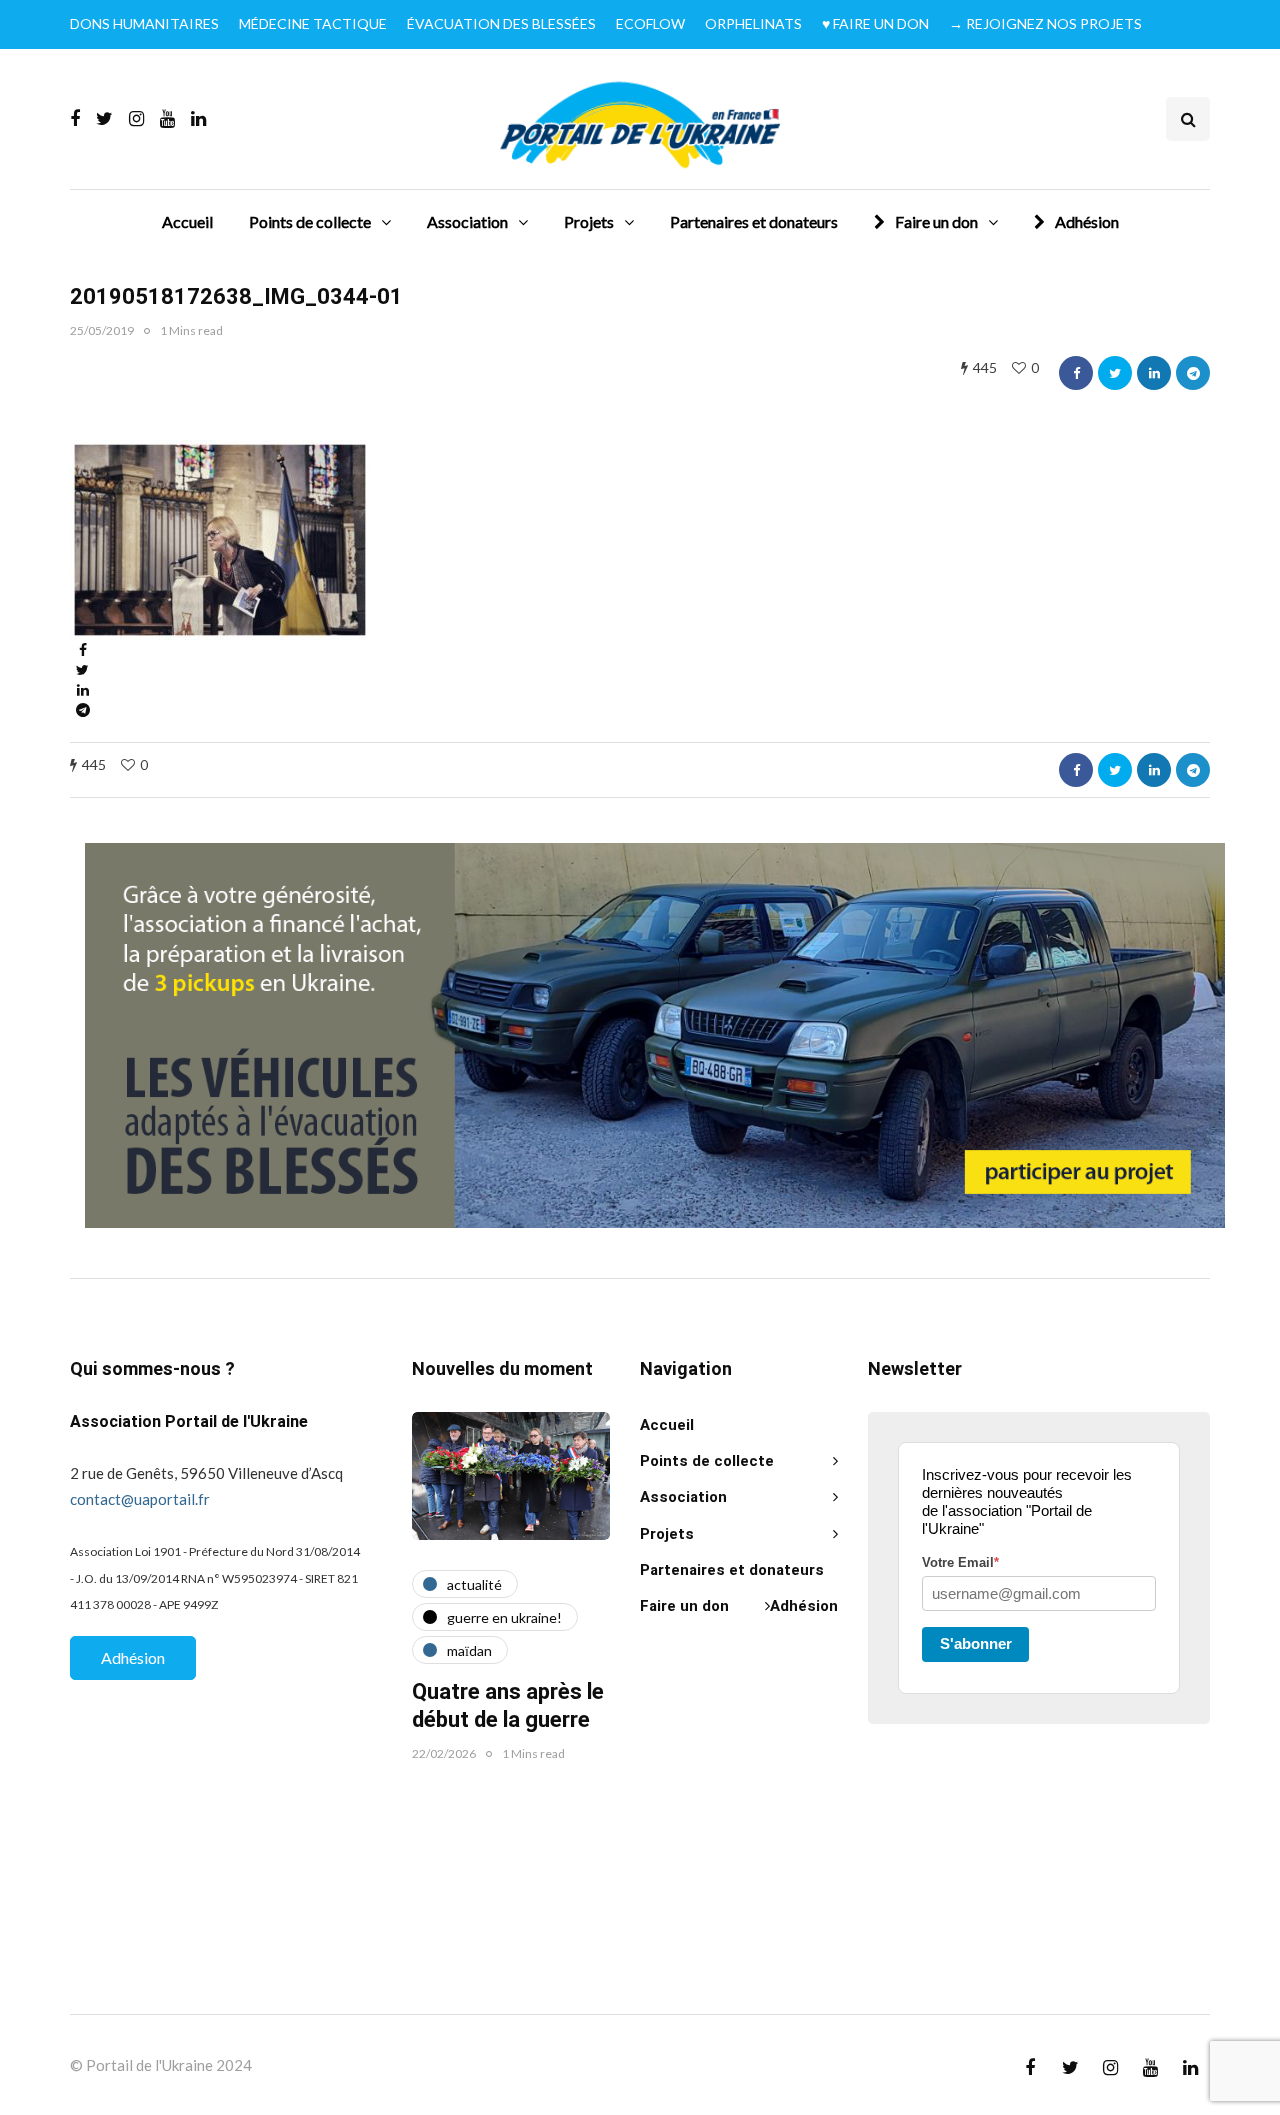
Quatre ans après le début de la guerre (508, 1706)
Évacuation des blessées (501, 23)
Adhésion (1087, 221)
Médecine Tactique (313, 23)
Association (467, 221)
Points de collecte (310, 221)
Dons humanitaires (144, 23)
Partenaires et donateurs (754, 221)
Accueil (187, 221)
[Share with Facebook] (1076, 373)
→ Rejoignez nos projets (1045, 23)
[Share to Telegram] (1193, 373)
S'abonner (976, 1643)
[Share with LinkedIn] (1154, 373)
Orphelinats (753, 23)
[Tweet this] (1115, 373)
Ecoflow (650, 23)
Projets (589, 221)
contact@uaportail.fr (140, 1499)
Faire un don (936, 221)
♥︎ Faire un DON (875, 23)
